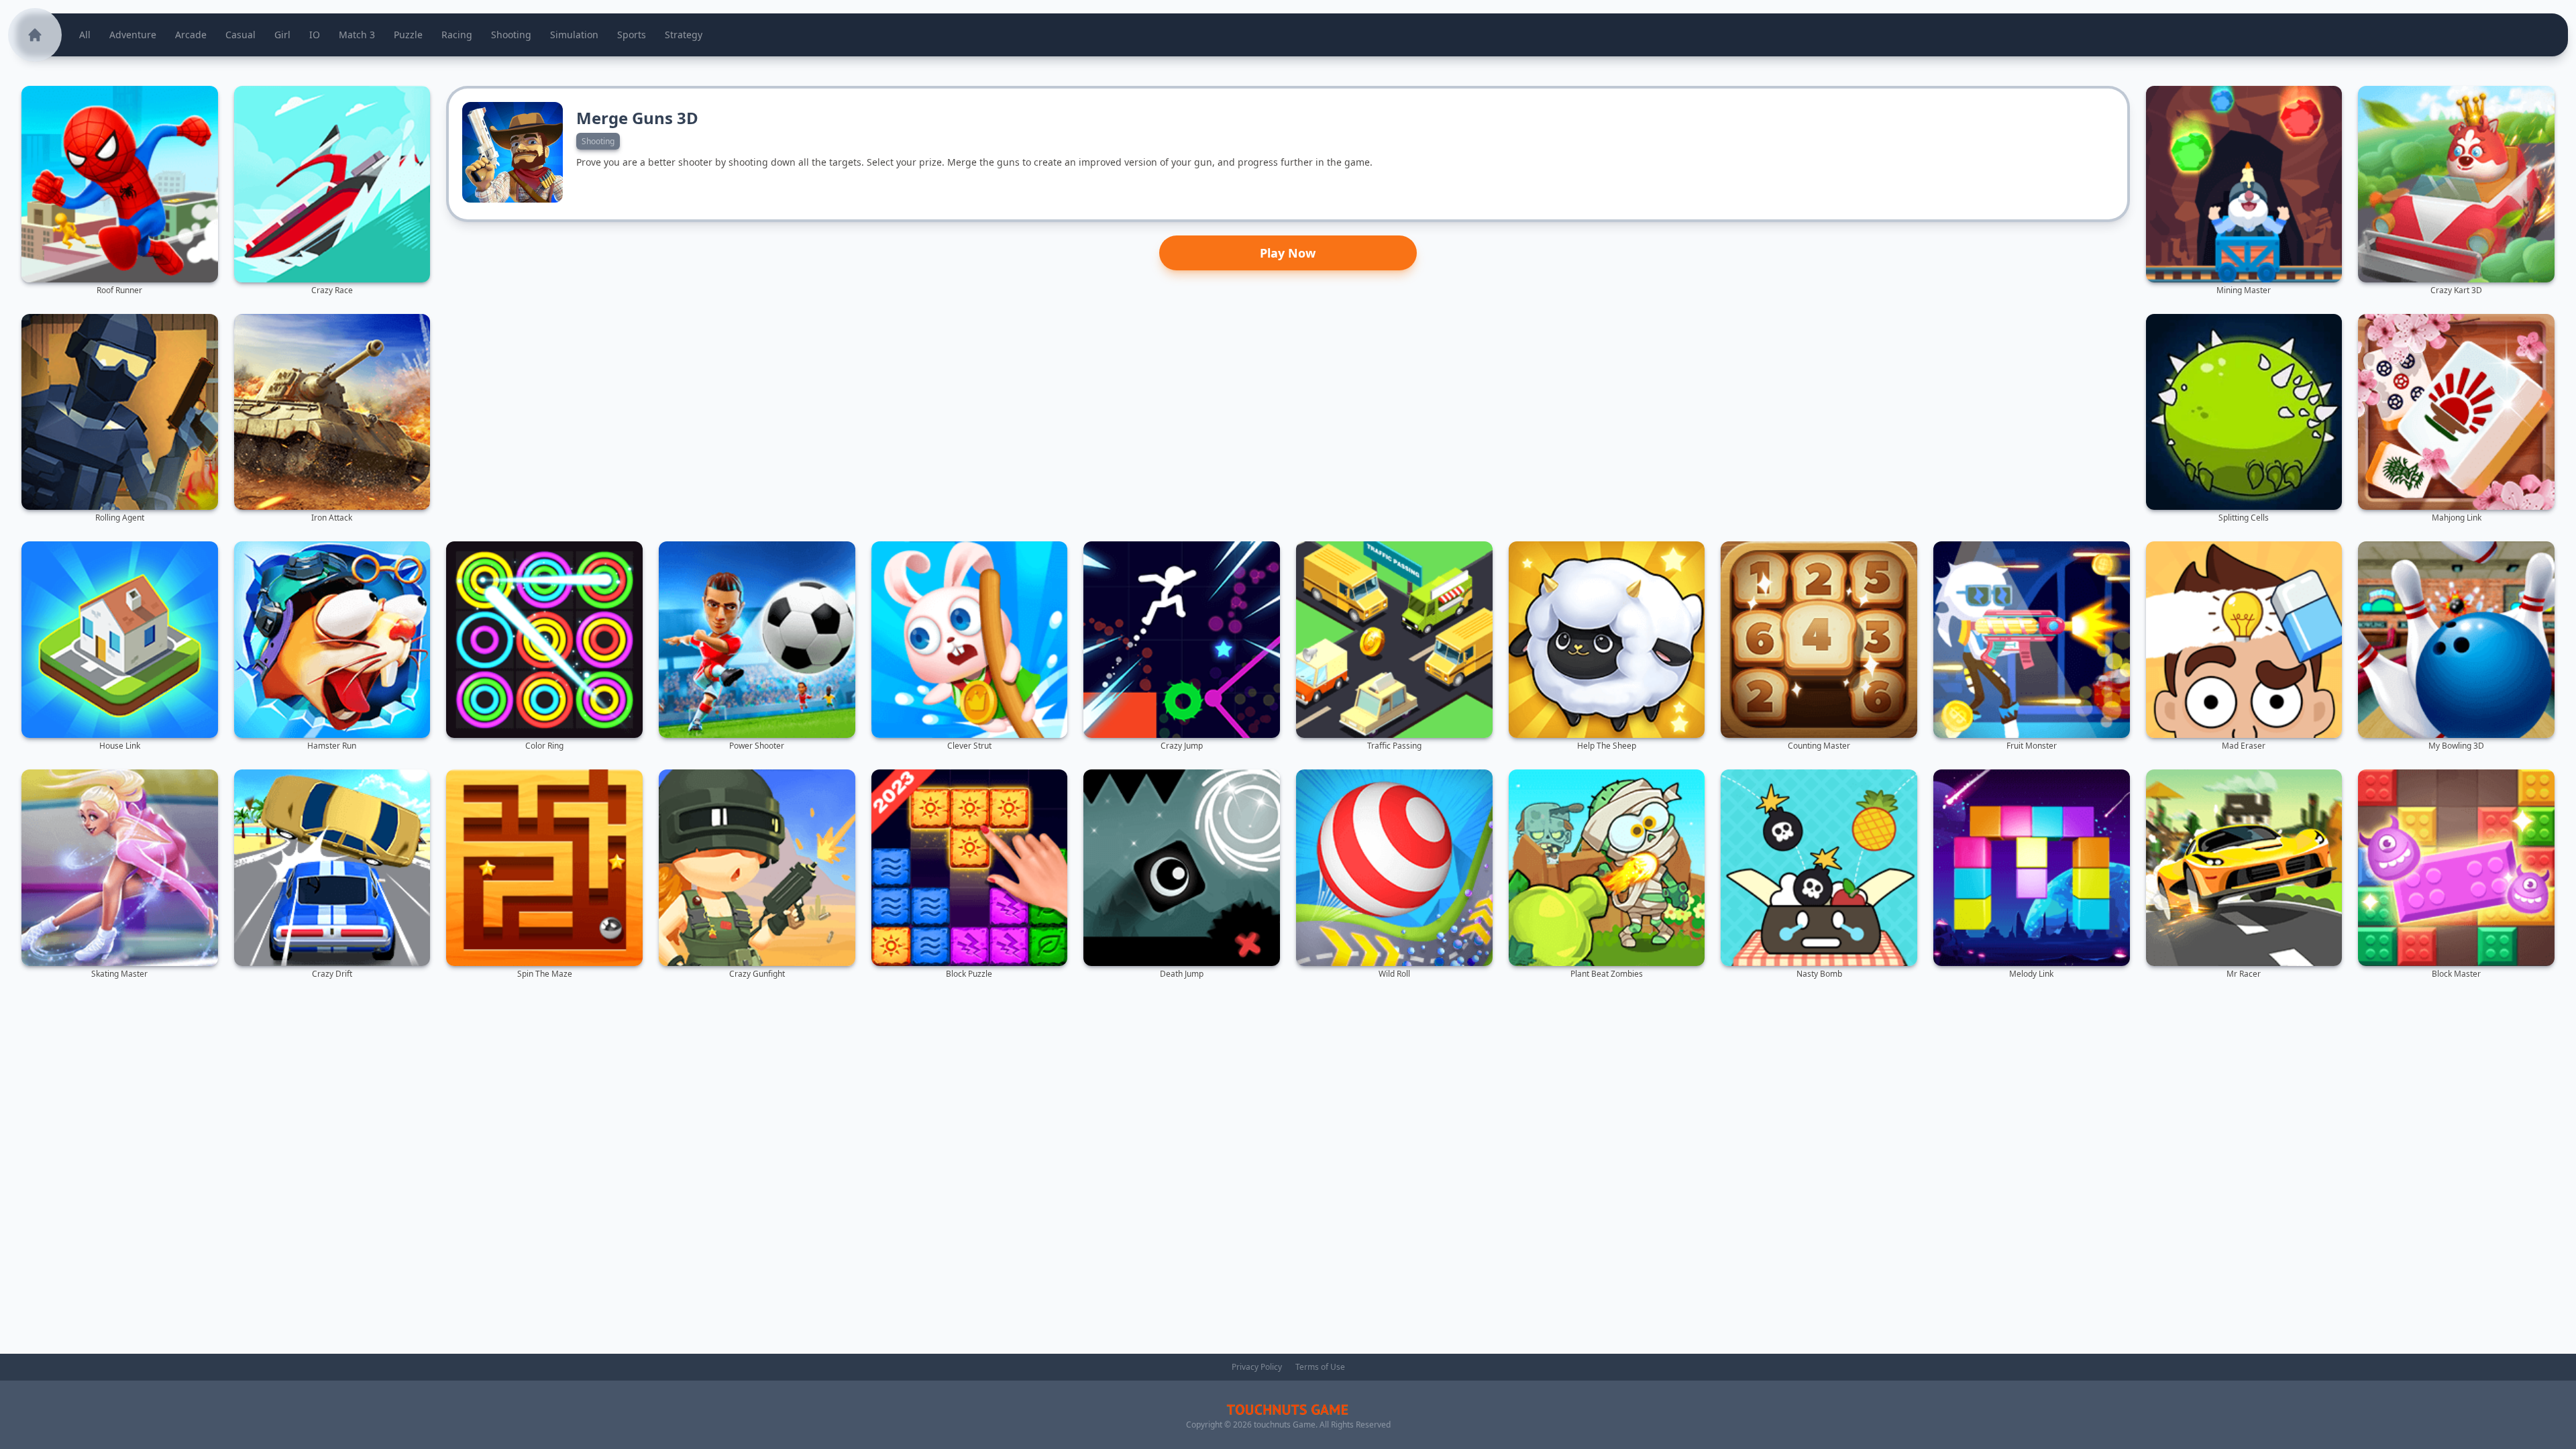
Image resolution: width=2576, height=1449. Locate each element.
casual (240, 35)
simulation (574, 35)
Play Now (1288, 253)
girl (282, 35)
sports (632, 35)
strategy (684, 35)
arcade (191, 35)
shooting (511, 35)
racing (457, 35)
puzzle (408, 35)
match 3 (357, 35)
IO (315, 35)
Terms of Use (1320, 1367)
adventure (133, 35)
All (85, 35)
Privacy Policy (1257, 1367)
